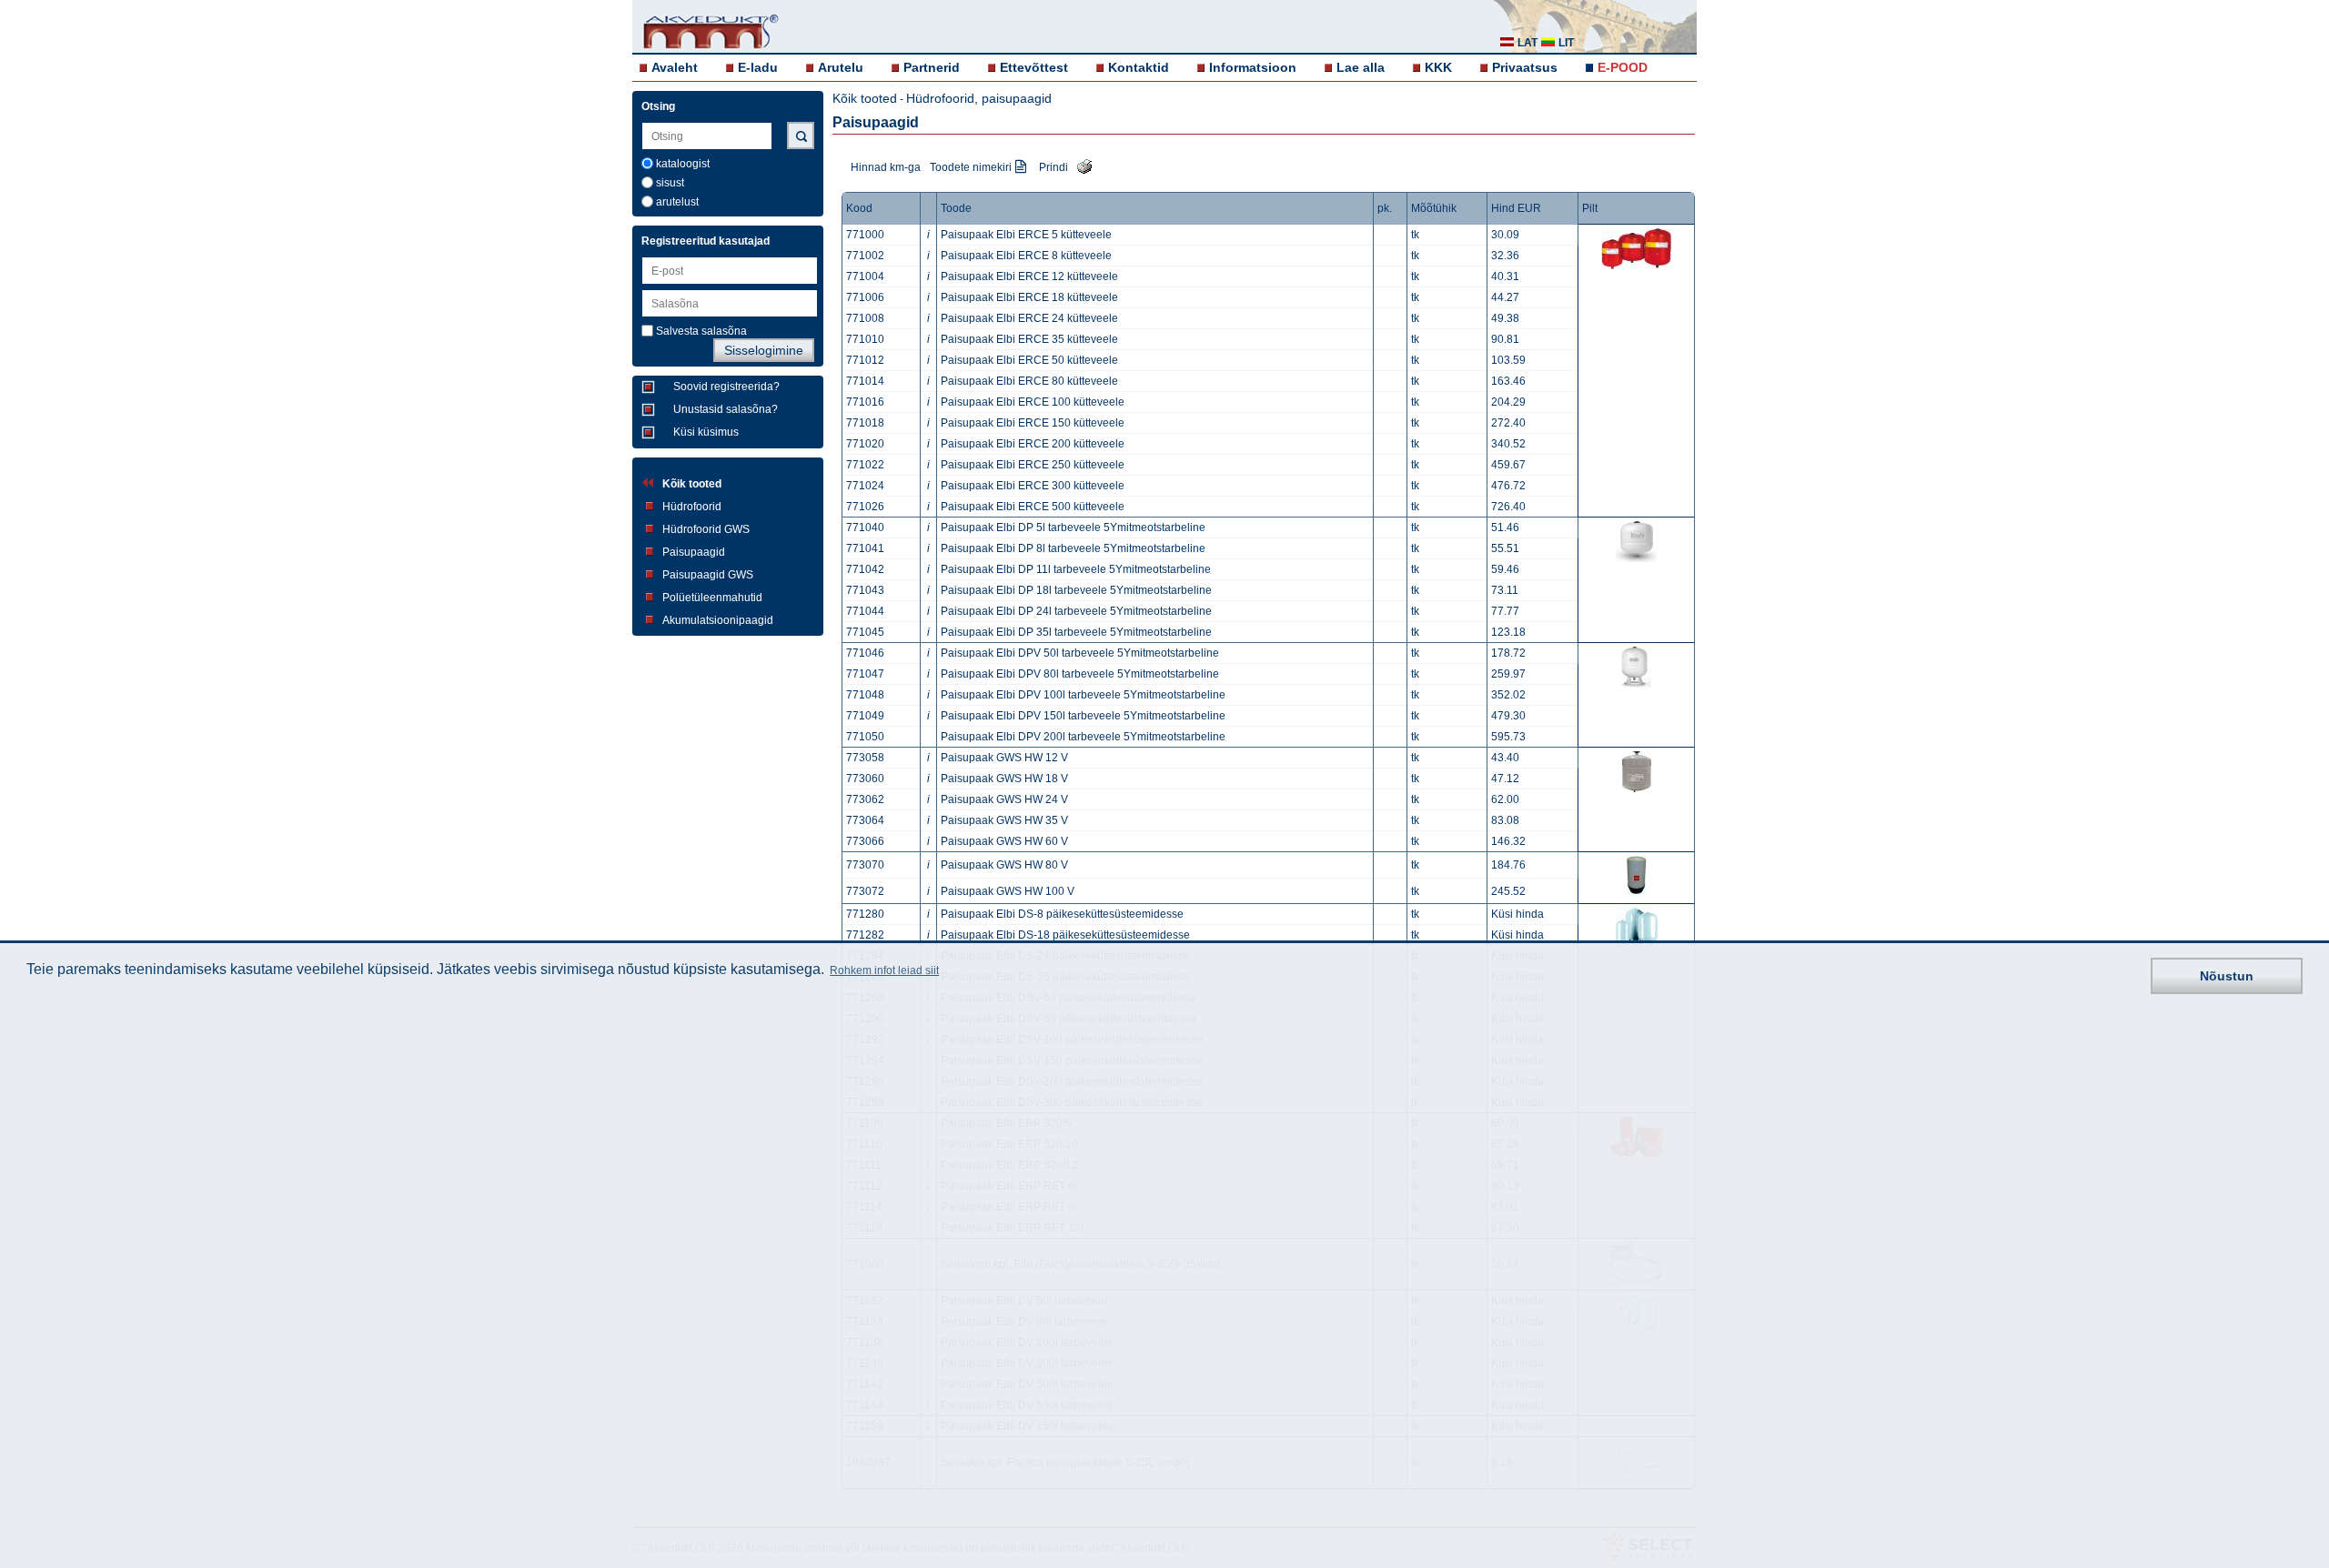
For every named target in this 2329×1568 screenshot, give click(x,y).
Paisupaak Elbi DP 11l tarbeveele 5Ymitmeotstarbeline (1076, 569)
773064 (865, 820)
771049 (865, 716)
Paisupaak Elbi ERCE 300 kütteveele (1033, 486)
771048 (865, 695)
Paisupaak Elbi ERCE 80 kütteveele (1029, 381)
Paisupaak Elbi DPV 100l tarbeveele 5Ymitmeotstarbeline (1083, 695)
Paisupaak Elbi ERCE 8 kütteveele (1026, 256)
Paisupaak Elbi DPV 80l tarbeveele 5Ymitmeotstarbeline (1080, 674)
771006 (865, 297)
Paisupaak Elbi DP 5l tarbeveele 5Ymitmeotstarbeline (1073, 528)
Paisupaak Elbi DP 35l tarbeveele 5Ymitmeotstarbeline (1076, 632)
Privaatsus (1525, 67)
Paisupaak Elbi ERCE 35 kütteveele (1029, 339)
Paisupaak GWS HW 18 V (1004, 779)
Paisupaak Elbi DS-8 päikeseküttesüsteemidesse (1062, 914)
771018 (865, 423)
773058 (865, 758)
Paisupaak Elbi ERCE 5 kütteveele (1026, 235)
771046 (865, 653)
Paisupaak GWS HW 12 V (1004, 758)
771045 (865, 632)
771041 (865, 548)
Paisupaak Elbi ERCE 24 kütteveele (1029, 318)
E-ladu (758, 67)
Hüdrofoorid (692, 507)
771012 (865, 360)
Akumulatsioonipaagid (718, 620)
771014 (865, 381)
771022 (865, 465)
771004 (865, 276)
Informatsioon (1253, 67)
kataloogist (683, 164)
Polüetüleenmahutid (712, 598)
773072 (865, 891)
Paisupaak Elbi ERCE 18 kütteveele (1029, 297)
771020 (865, 444)
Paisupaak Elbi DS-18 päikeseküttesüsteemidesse (1065, 935)
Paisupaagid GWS (708, 575)
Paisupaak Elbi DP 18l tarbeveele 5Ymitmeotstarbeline (1076, 590)
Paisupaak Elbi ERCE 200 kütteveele (1033, 444)
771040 (865, 528)
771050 (865, 737)
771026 (865, 507)
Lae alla (1361, 67)
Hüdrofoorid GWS (706, 529)
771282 (865, 935)
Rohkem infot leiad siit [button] (884, 971)
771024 (865, 486)
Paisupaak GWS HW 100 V (1008, 891)
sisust (670, 183)
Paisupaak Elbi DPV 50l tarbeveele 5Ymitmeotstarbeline (1080, 653)
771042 (865, 569)
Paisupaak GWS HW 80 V (1004, 865)
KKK (1438, 67)
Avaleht (675, 67)
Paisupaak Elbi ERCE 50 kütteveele (1029, 360)
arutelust (677, 202)
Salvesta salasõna (701, 331)
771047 (865, 674)
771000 (865, 235)
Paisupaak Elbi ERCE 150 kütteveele (1033, 423)
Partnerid (932, 67)
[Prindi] (1080, 166)
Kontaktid (1139, 67)
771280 (865, 914)
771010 (865, 339)
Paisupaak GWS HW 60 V (1004, 841)
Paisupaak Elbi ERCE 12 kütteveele (1029, 276)
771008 (865, 318)
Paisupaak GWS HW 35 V (1004, 820)
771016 (865, 402)
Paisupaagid (694, 552)
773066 (865, 841)
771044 (865, 611)
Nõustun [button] (2227, 976)
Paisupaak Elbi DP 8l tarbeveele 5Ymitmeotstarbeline (1073, 548)
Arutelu (841, 67)
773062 (865, 799)
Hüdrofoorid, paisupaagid (979, 98)
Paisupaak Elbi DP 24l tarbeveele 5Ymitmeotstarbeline (1076, 611)
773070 (865, 865)
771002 (865, 256)
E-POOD (1623, 67)
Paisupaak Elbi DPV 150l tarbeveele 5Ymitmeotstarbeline (1083, 716)
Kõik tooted (692, 484)
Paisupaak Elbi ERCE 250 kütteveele (1033, 465)
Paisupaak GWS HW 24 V (1004, 799)
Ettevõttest (1034, 67)
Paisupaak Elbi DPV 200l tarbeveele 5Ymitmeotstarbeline (1083, 737)
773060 (865, 779)
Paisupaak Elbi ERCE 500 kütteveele (1033, 507)
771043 (865, 590)
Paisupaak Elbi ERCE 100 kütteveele (1033, 402)
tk (1415, 235)
